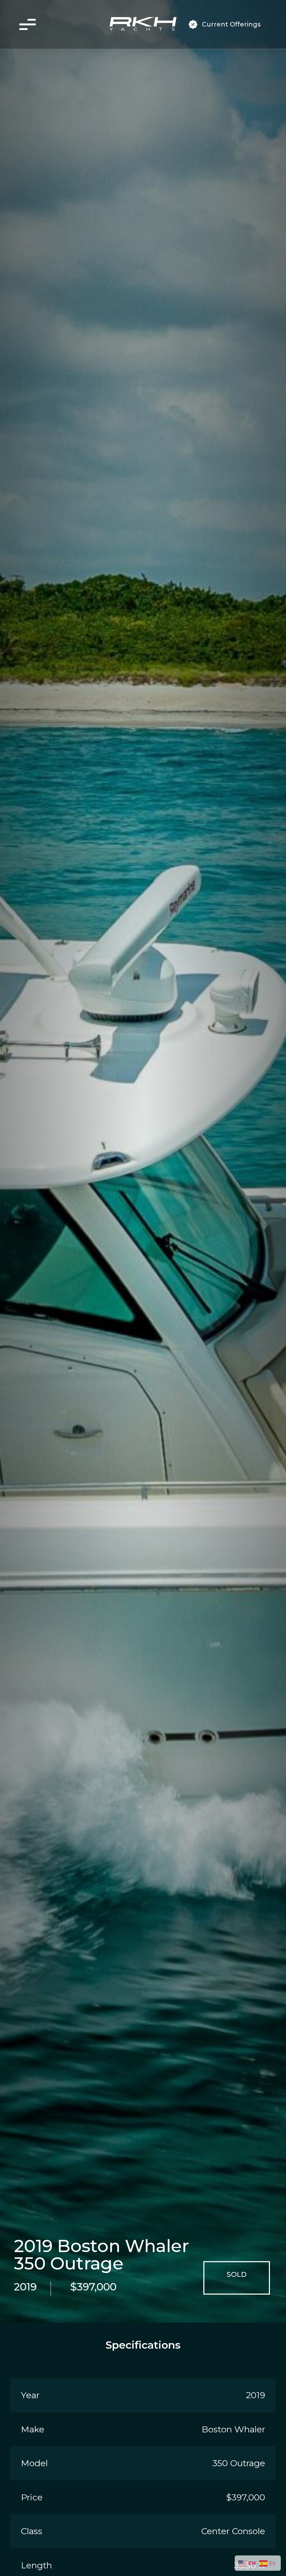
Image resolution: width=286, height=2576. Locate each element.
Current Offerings (231, 24)
